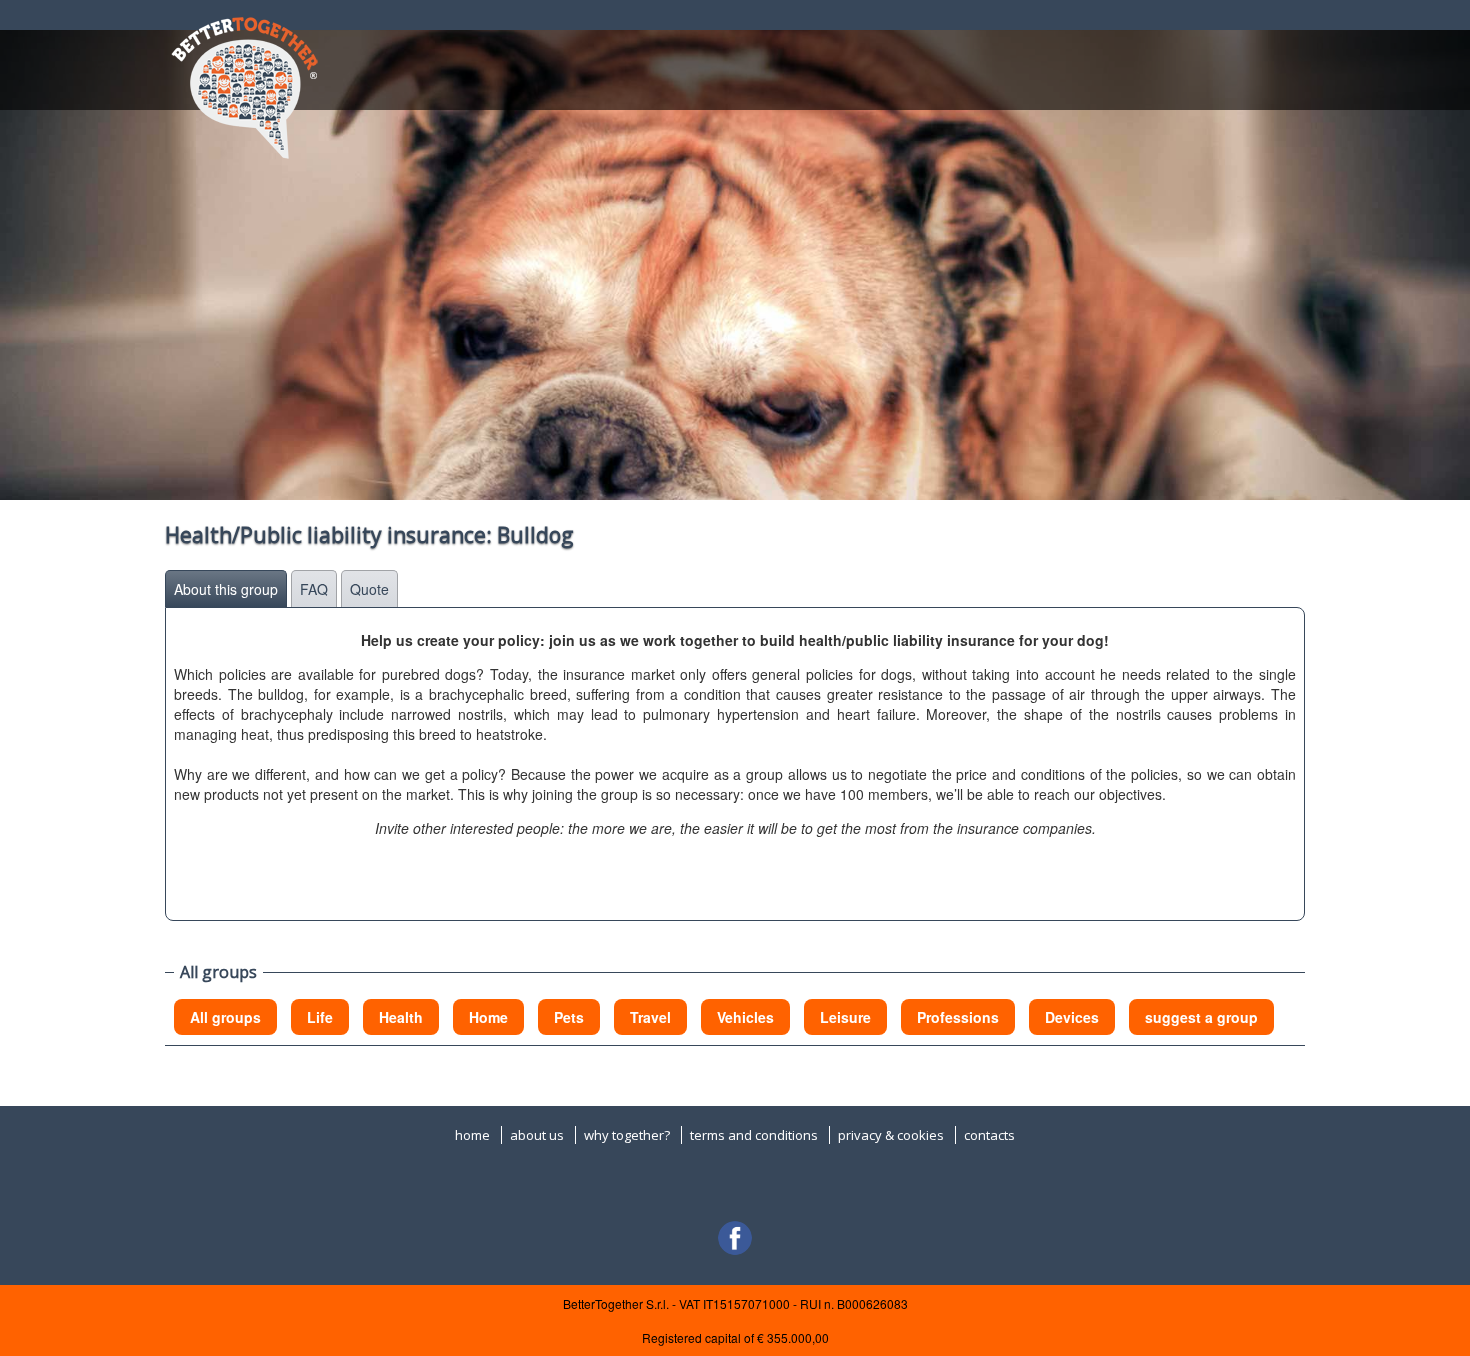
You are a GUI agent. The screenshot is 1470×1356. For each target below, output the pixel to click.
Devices (1072, 1017)
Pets (569, 1017)
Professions (958, 1017)
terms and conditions (754, 1135)
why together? (627, 1135)
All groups (225, 1017)
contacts (989, 1135)
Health (401, 1017)
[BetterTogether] (244, 83)
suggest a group (1201, 1017)
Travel (650, 1017)
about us (537, 1135)
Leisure (845, 1017)
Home (488, 1017)
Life (320, 1017)
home (472, 1135)
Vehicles (745, 1017)
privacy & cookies (891, 1135)
